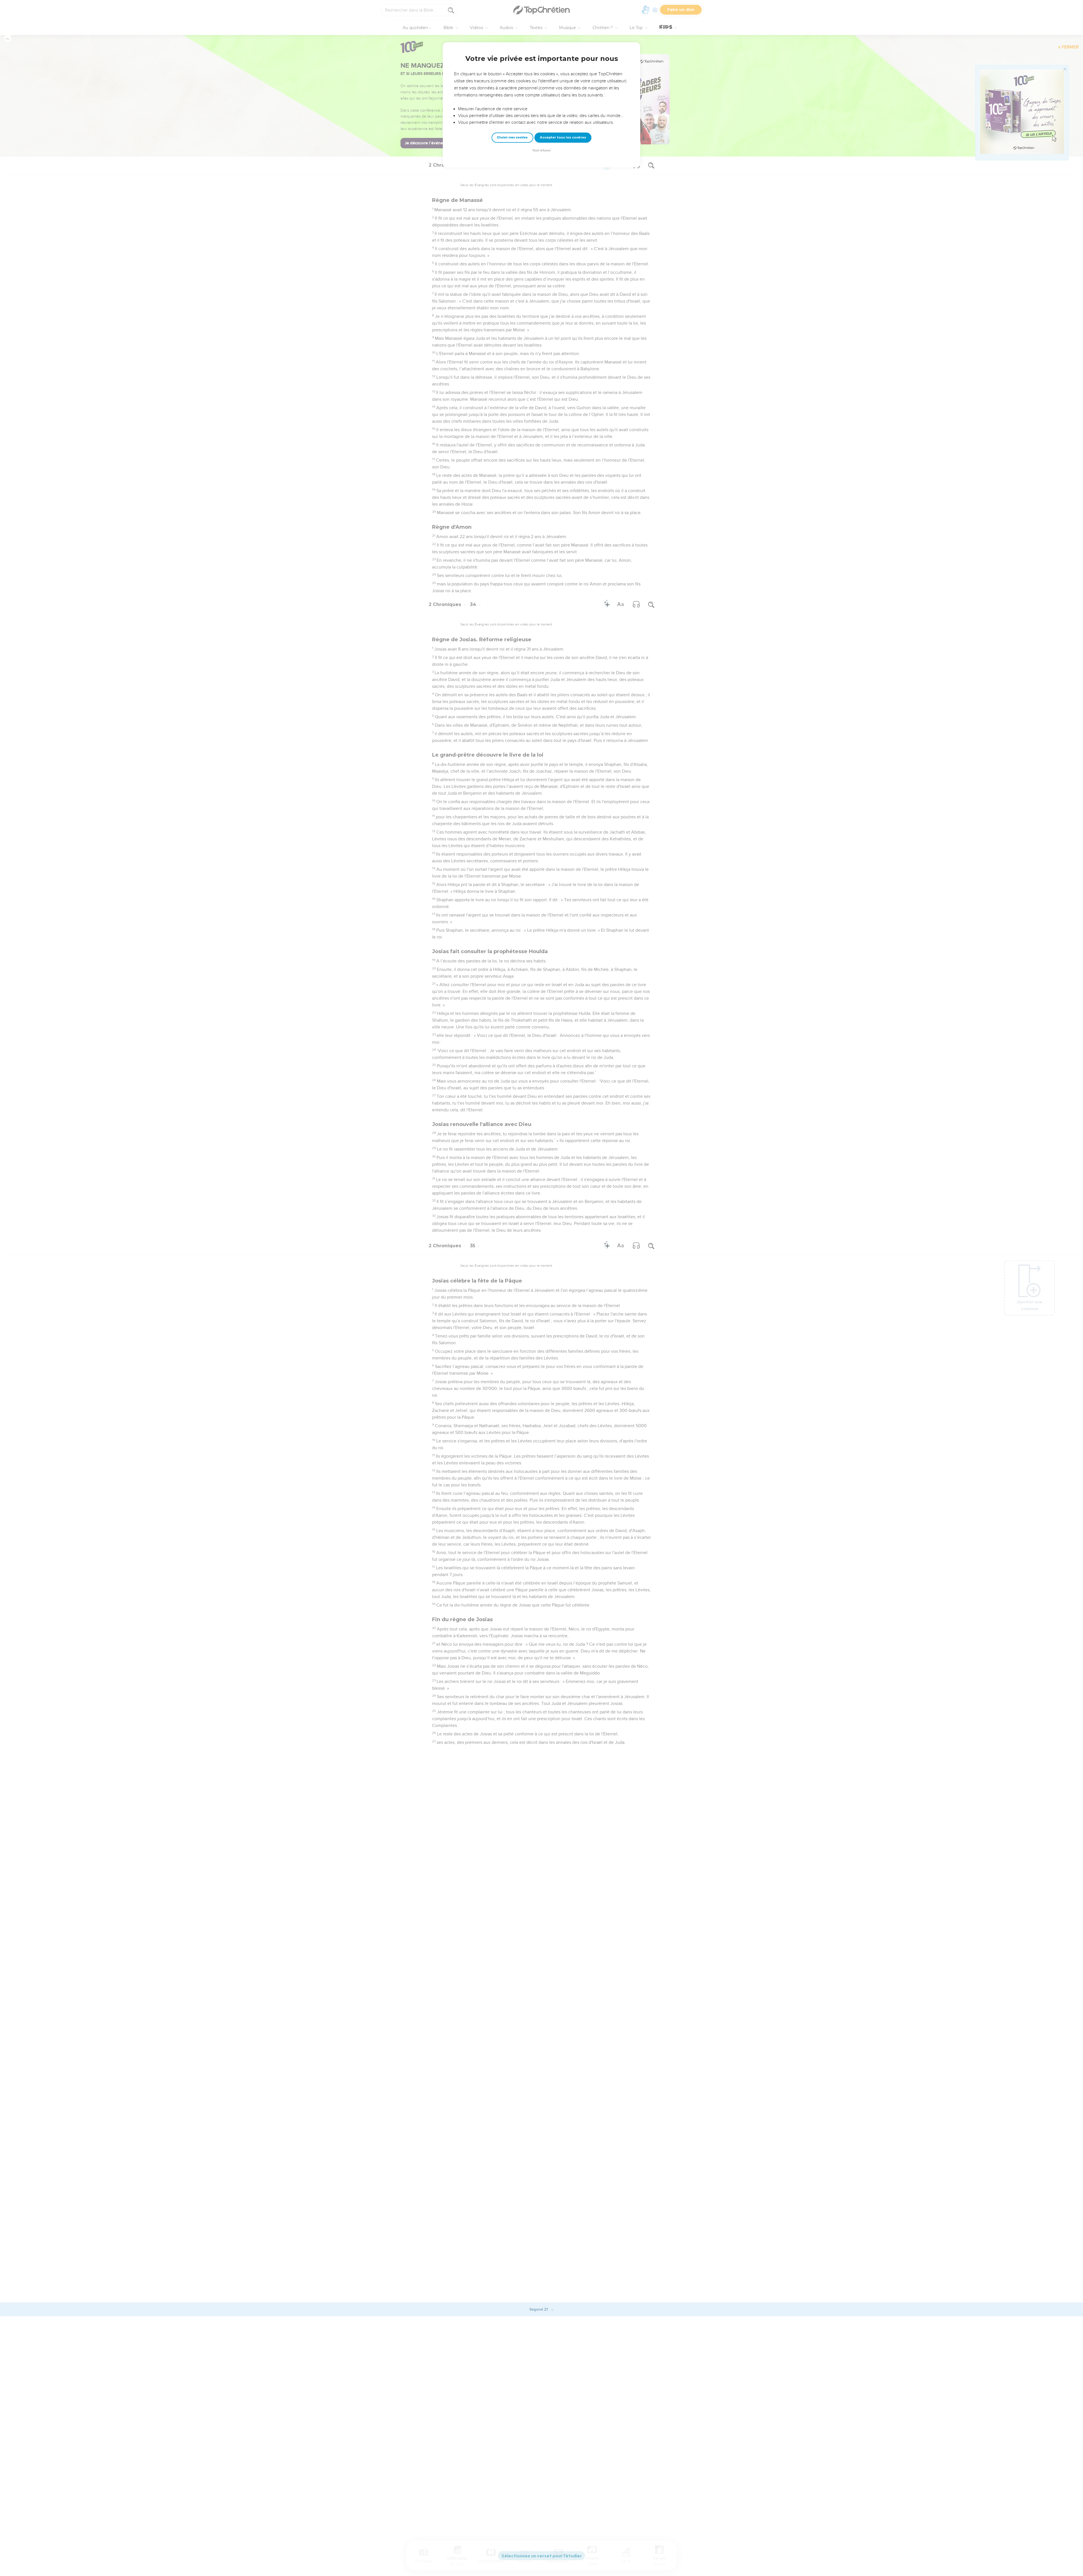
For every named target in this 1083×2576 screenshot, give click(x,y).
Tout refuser (541, 150)
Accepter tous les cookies (563, 137)
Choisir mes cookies (512, 137)
